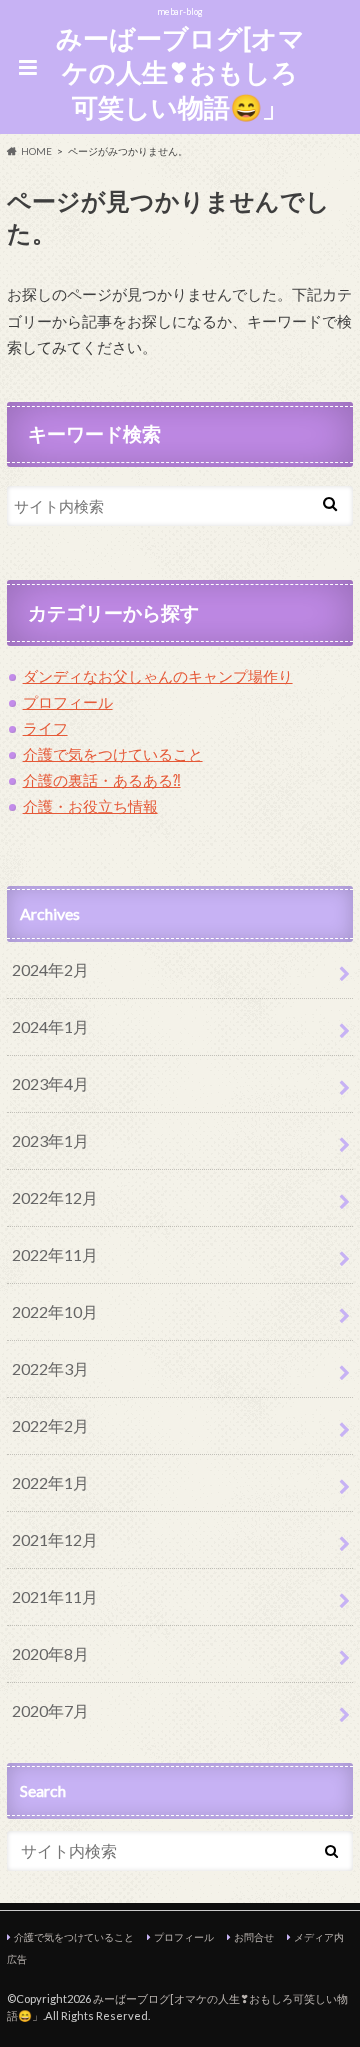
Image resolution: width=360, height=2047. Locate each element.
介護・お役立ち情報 (90, 806)
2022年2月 (50, 1425)
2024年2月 (50, 969)
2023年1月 (50, 1140)
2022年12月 (55, 1197)
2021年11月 (55, 1596)
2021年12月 (55, 1539)
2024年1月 (50, 1026)
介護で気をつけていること (113, 754)
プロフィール (68, 702)
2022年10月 (55, 1311)
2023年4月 (50, 1083)
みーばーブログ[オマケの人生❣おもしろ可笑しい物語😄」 (180, 72)
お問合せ (254, 1937)
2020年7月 (50, 1710)
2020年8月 (50, 1653)
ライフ (45, 728)
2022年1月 (50, 1482)
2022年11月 (55, 1254)
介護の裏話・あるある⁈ (102, 780)
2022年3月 (50, 1368)
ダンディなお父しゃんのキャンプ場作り (158, 676)
